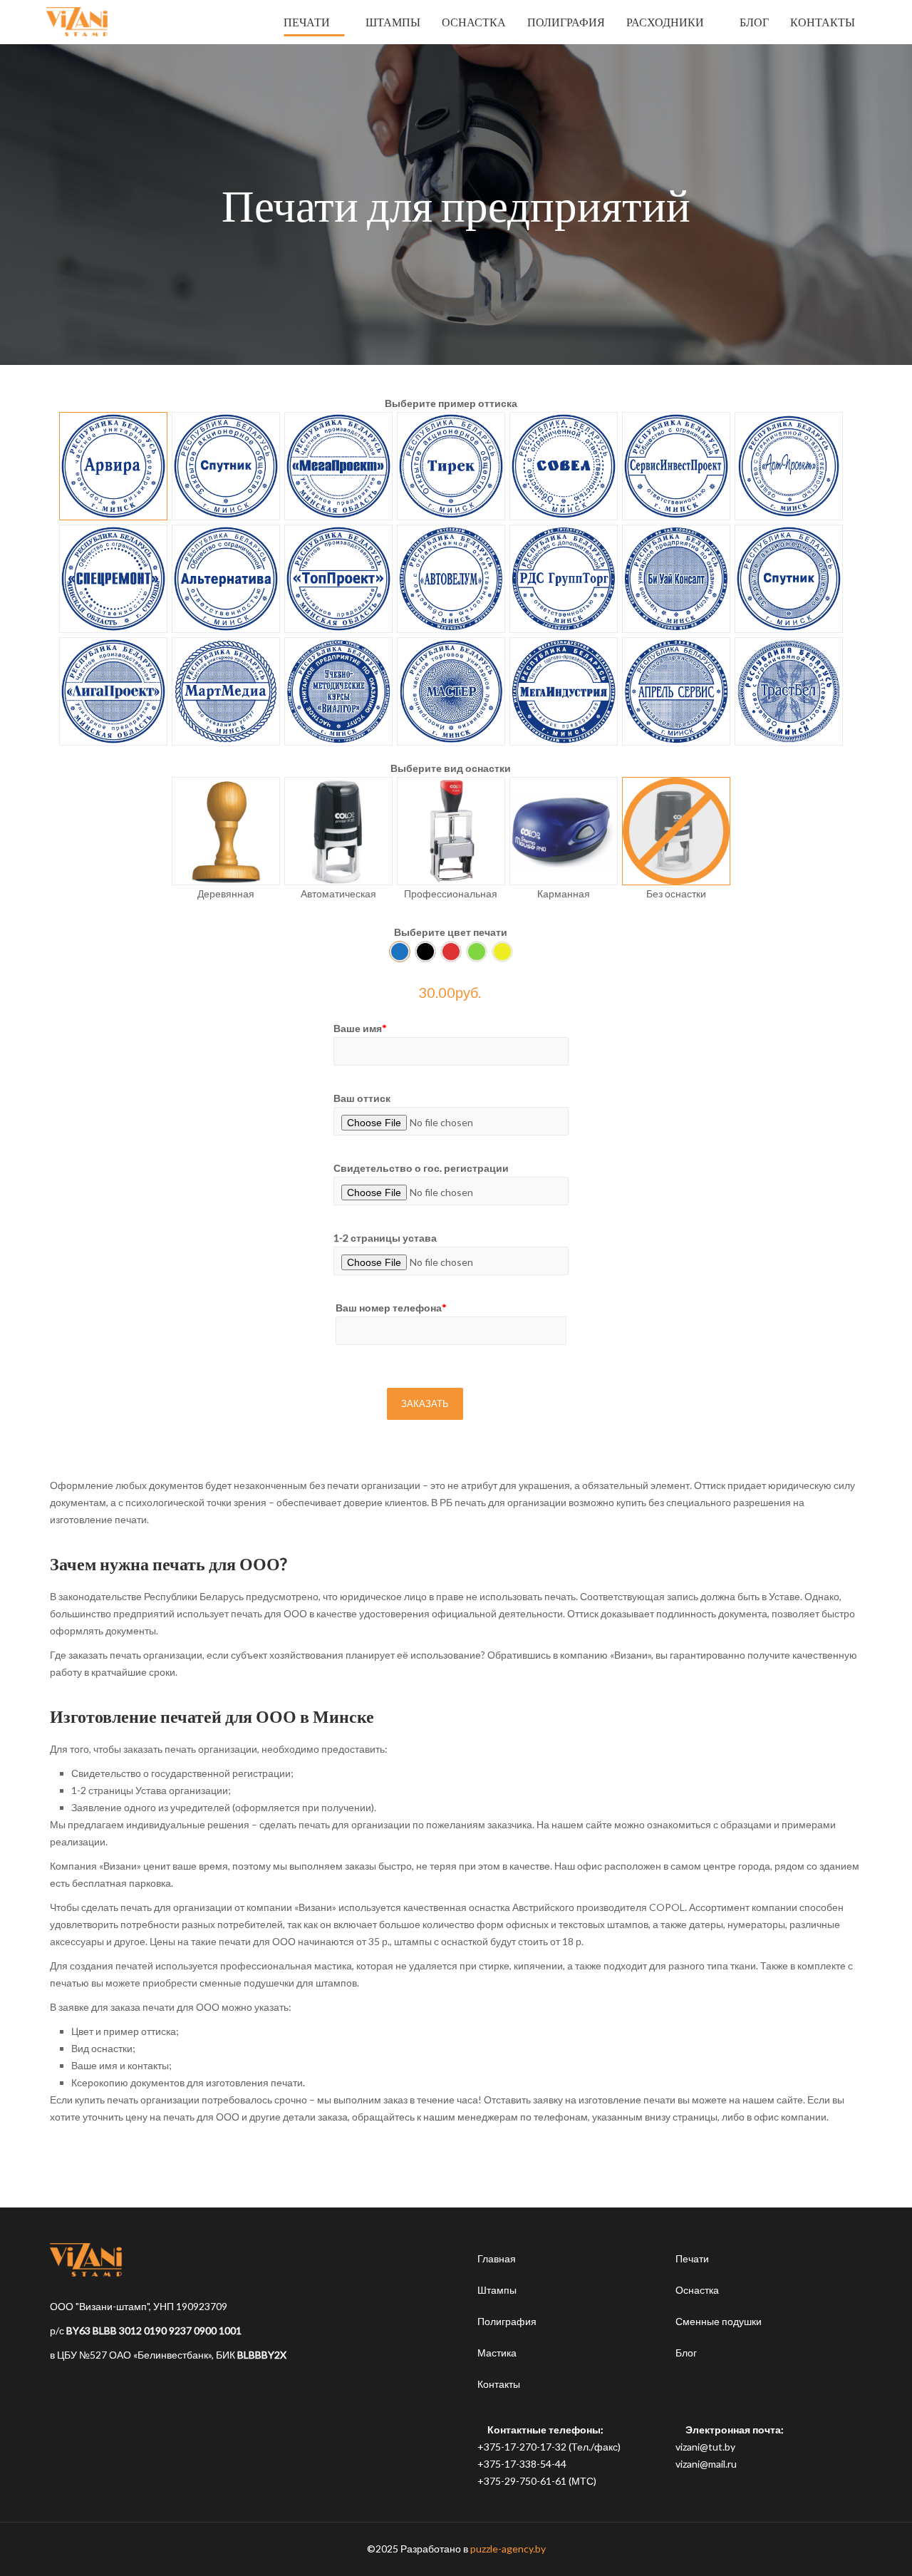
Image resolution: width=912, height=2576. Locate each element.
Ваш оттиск (362, 1098)
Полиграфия (507, 2321)
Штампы (497, 2290)
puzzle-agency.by (508, 2549)
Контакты (499, 2384)
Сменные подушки (719, 2321)
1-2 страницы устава (385, 1238)
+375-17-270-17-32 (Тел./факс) (549, 2447)
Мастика (497, 2353)
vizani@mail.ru (706, 2464)
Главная (497, 2258)
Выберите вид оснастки (451, 768)
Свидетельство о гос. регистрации (421, 1168)
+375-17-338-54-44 (522, 2464)
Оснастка (697, 2290)
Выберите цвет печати (451, 932)
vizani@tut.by (705, 2447)
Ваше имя (360, 1028)
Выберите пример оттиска (451, 403)
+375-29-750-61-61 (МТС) (537, 2481)
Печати (692, 2258)
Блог (686, 2353)
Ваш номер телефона (391, 1308)
